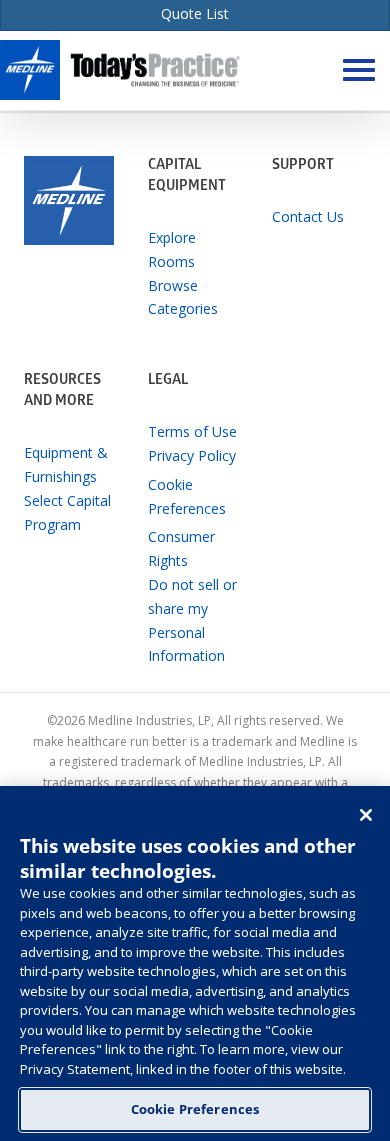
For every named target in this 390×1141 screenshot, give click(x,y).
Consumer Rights (181, 548)
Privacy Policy (192, 455)
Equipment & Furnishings (66, 464)
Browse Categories (183, 297)
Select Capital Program (67, 512)
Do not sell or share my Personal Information (192, 620)
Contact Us (308, 216)
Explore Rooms (172, 249)
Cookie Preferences (195, 1109)
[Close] (366, 815)
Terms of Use (192, 431)
